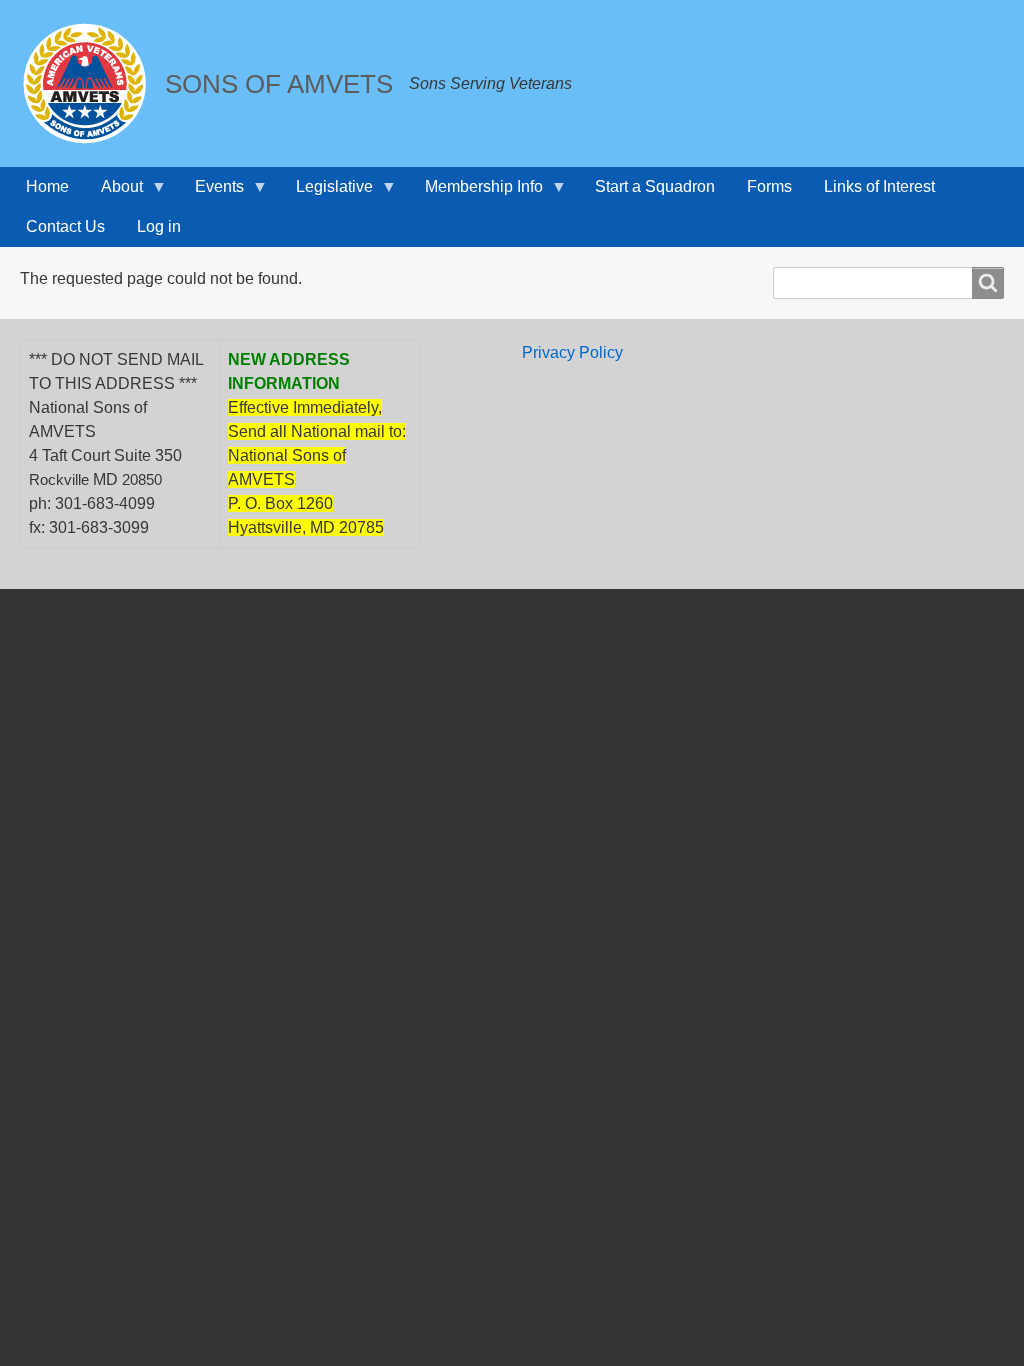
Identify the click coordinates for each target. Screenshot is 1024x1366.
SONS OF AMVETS (279, 84)
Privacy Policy (572, 352)
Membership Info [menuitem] (476, 192)
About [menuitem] (114, 192)
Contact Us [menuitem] (65, 226)
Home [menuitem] (47, 186)
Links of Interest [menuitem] (879, 186)
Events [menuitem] (211, 192)
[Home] (92, 83)
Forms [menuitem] (769, 186)
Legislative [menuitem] (326, 192)
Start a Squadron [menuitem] (655, 186)
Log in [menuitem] (159, 226)
